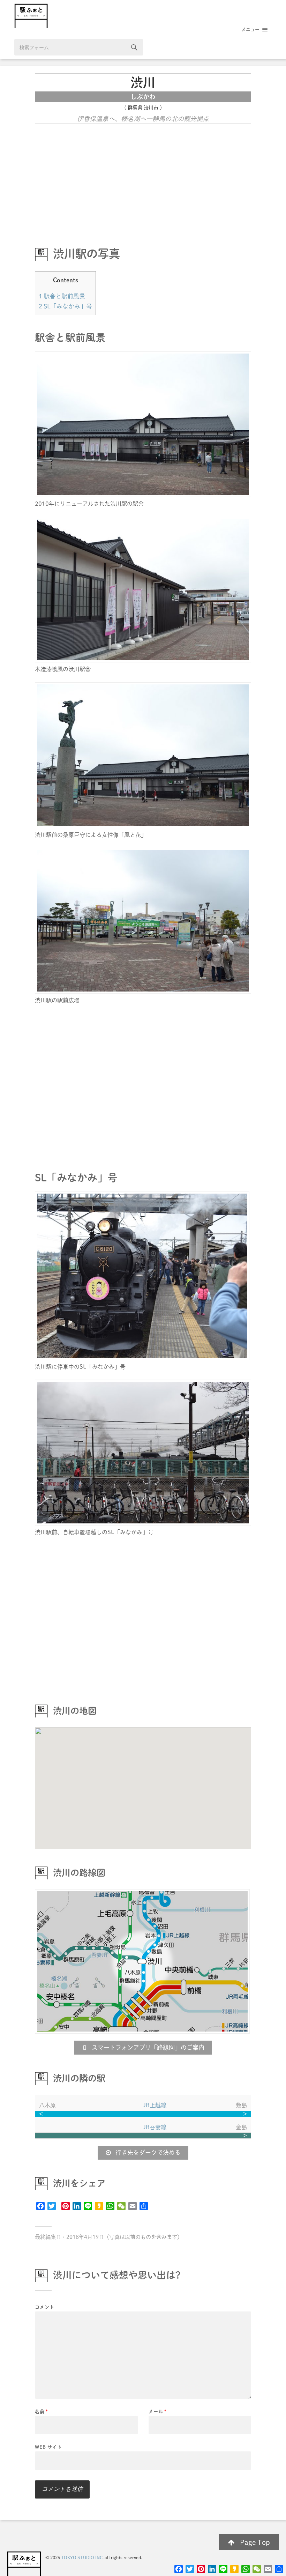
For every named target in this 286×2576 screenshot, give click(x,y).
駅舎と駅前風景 (62, 296)
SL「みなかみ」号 (65, 306)
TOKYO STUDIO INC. (82, 2558)
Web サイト (48, 2447)
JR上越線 (155, 2105)
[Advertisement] (143, 181)
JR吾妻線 (155, 2127)
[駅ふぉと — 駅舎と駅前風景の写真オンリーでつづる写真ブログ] (143, 16)
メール (158, 2411)
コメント (45, 2307)
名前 (42, 2411)
